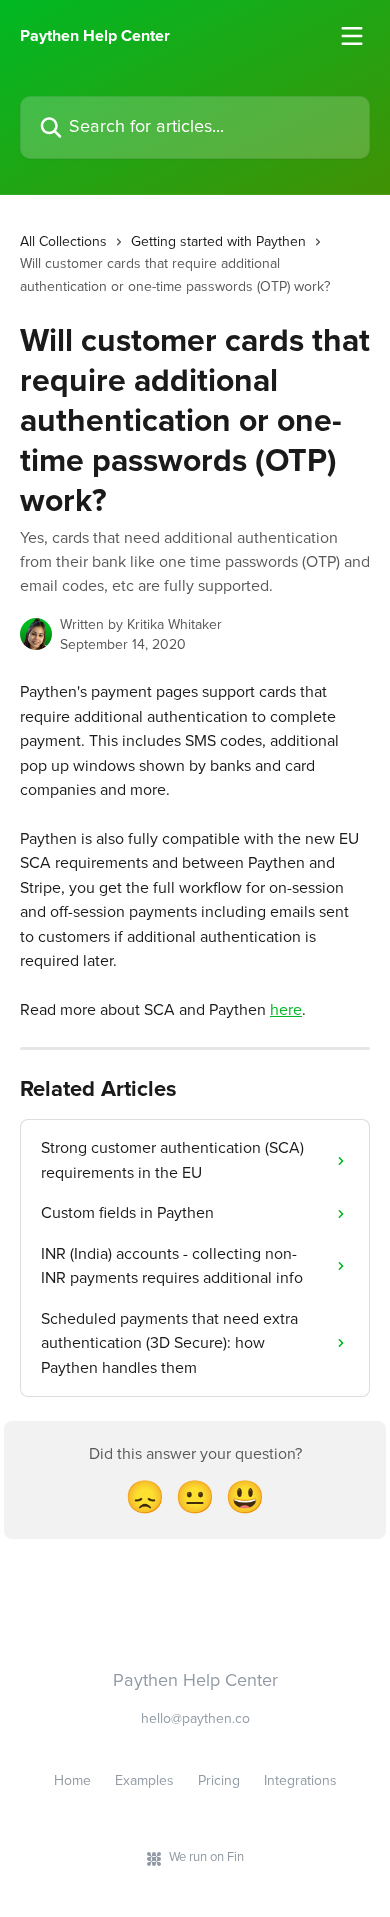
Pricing (219, 1781)
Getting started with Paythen (218, 242)
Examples (144, 1781)
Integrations (300, 1781)
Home (72, 1781)
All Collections (63, 242)
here (286, 1010)
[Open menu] (352, 36)
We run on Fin (206, 1857)
